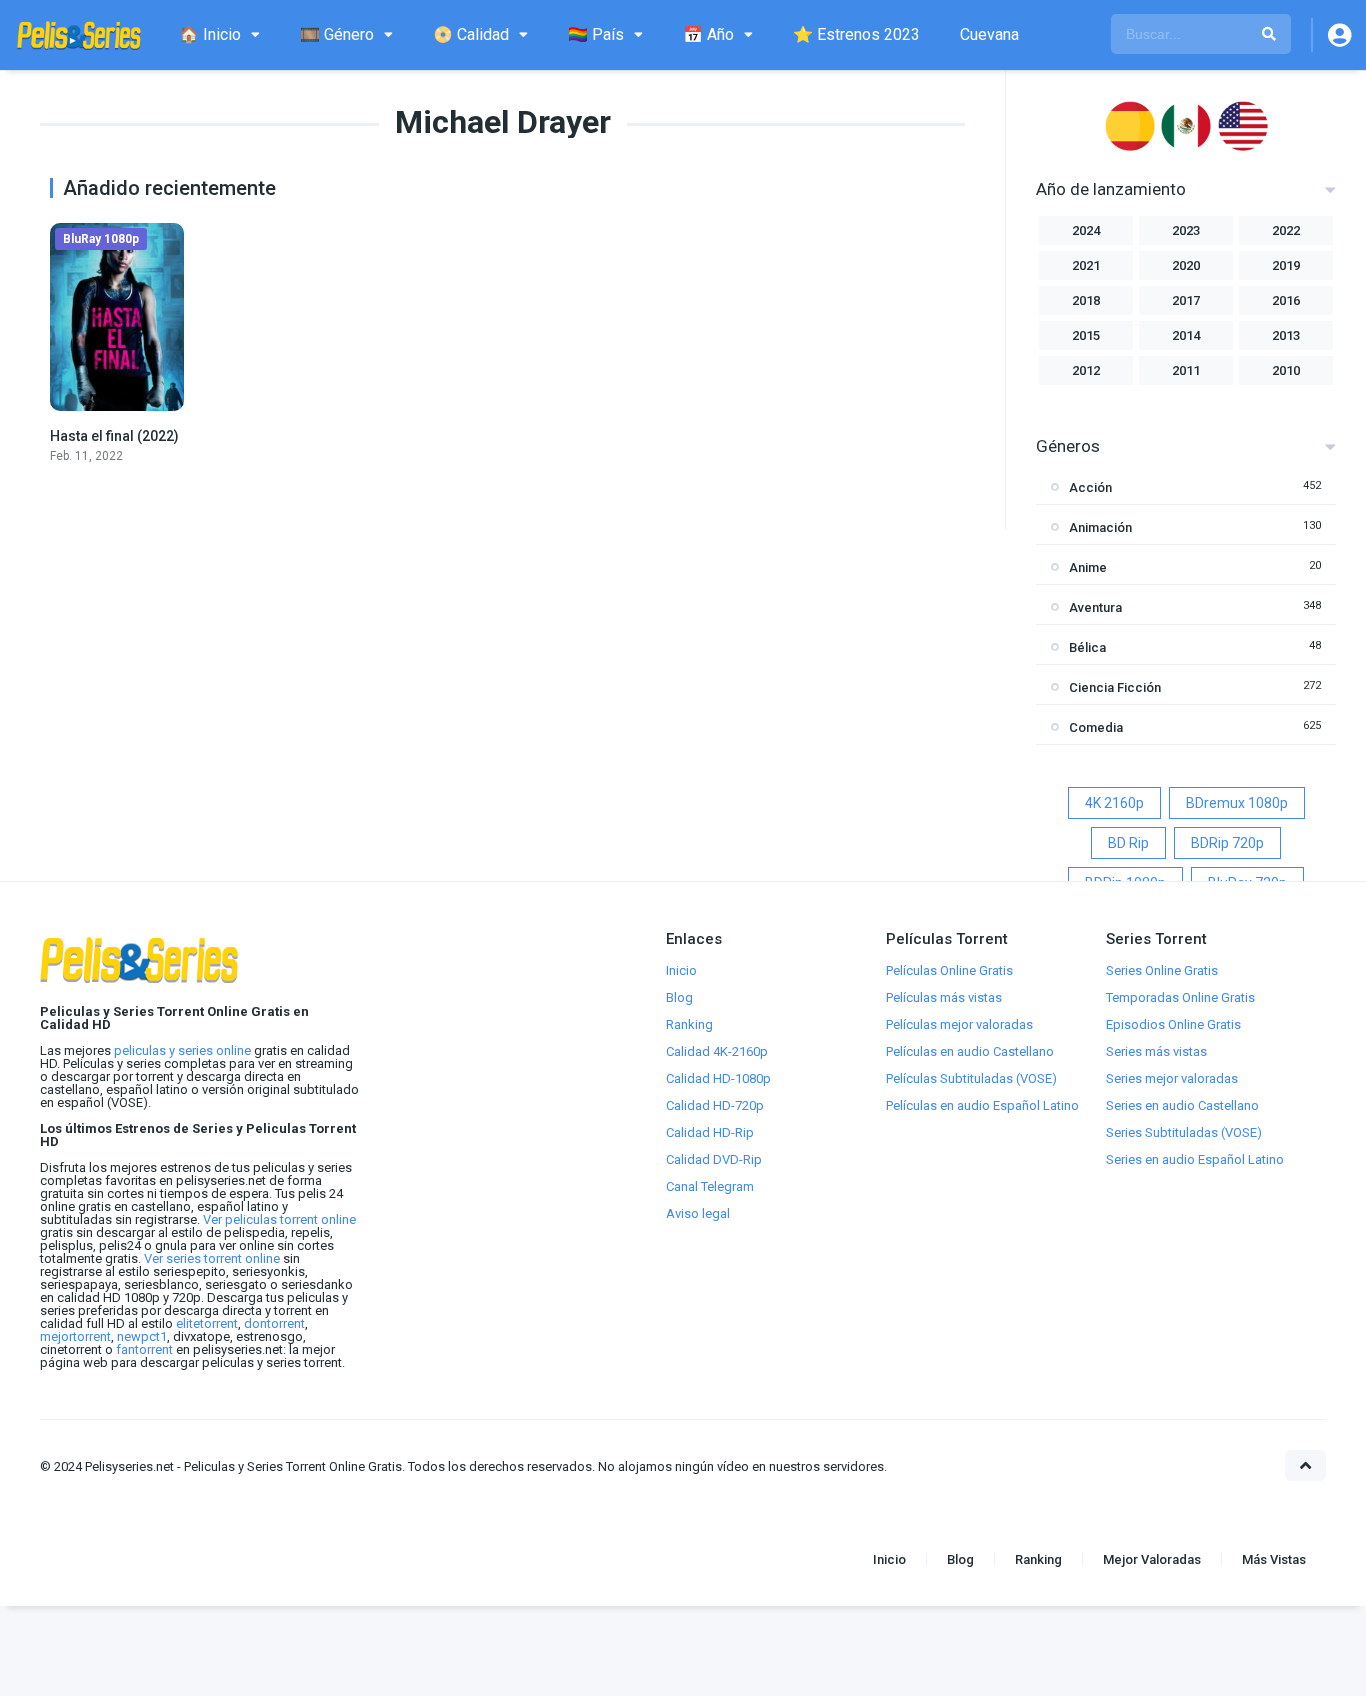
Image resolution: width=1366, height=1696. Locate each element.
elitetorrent (207, 1323)
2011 (1186, 370)
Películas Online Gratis (949, 970)
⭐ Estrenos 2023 (856, 34)
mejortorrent (75, 1336)
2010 (1286, 370)
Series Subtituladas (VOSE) (1184, 1132)
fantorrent (144, 1349)
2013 (1286, 335)
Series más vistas (1156, 1051)
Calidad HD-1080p (718, 1078)
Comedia (1096, 727)
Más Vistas (1274, 1559)
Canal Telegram (710, 1186)
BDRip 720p (1227, 843)
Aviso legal (698, 1213)
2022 (1286, 230)
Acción (1090, 487)
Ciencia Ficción (1115, 687)
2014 (1186, 335)
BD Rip (1128, 843)
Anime (1088, 567)
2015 (1086, 335)
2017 (1186, 300)
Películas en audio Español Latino (982, 1105)
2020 (1186, 265)
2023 (1186, 230)
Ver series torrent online (212, 1258)
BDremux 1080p (1237, 803)
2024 (1086, 230)
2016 (1286, 300)
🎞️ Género (337, 34)
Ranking (689, 1024)
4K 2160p (1114, 803)
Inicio (681, 970)
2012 (1086, 370)
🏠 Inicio (210, 34)
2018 (1086, 300)
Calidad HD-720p (715, 1105)
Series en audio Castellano (1182, 1105)
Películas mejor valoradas (959, 1024)
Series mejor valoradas (1172, 1078)
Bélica (1087, 647)
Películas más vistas (944, 997)
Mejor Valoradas (1152, 1559)
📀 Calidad (471, 34)
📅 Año (708, 34)
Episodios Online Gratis (1173, 1024)
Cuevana (989, 34)
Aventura (1095, 607)
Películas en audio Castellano (970, 1051)
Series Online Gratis (1162, 970)
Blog (679, 997)
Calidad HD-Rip (710, 1132)
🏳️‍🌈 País (596, 34)
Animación (1100, 527)
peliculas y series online (182, 1050)
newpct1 (142, 1336)
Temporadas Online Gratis (1180, 997)
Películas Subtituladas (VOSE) (971, 1078)
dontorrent (274, 1323)
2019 (1286, 265)
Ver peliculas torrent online (279, 1219)
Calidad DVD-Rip (714, 1159)
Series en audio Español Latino (1195, 1159)
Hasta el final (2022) (114, 436)
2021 (1086, 265)
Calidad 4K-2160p (717, 1051)
